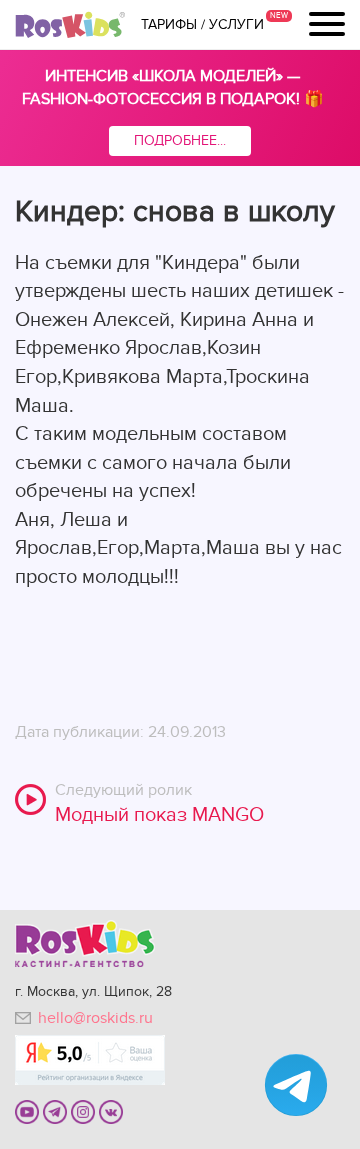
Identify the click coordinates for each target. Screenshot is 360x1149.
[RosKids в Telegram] (55, 1111)
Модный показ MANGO (159, 815)
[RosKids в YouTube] (27, 1111)
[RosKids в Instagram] (83, 1111)
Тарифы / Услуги (202, 25)
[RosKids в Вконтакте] (111, 1111)
